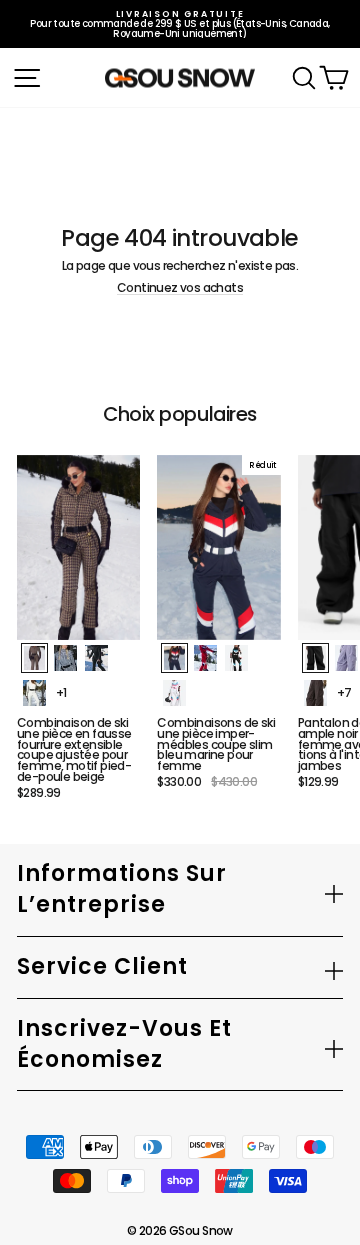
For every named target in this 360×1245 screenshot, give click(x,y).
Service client (102, 966)
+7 (344, 692)
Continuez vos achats (180, 288)
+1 (61, 692)
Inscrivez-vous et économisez (124, 1044)
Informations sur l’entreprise (122, 889)
